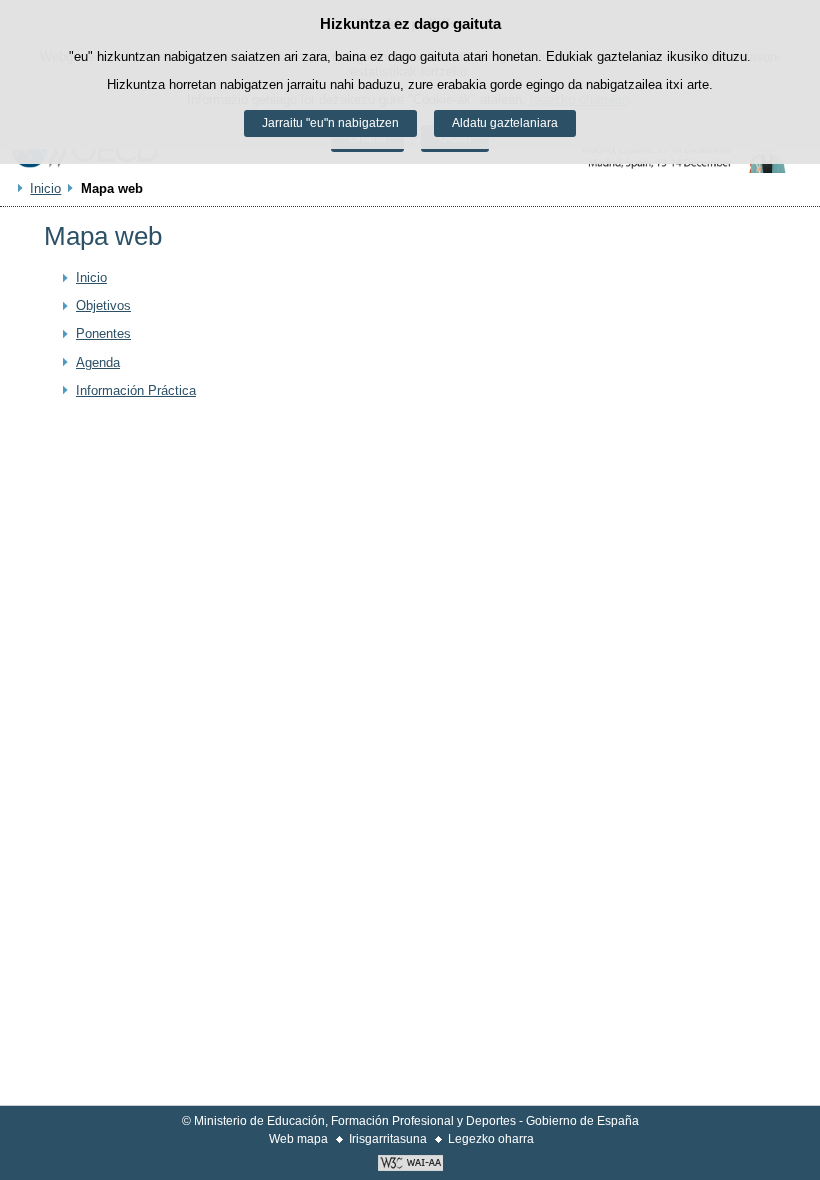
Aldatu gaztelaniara (505, 123)
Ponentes (103, 333)
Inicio (45, 188)
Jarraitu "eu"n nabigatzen (330, 123)
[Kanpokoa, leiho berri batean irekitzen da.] (410, 1165)
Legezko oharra (491, 1139)
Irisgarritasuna (388, 1139)
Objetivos (103, 305)
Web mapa (298, 1139)
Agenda (98, 362)
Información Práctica (136, 390)
